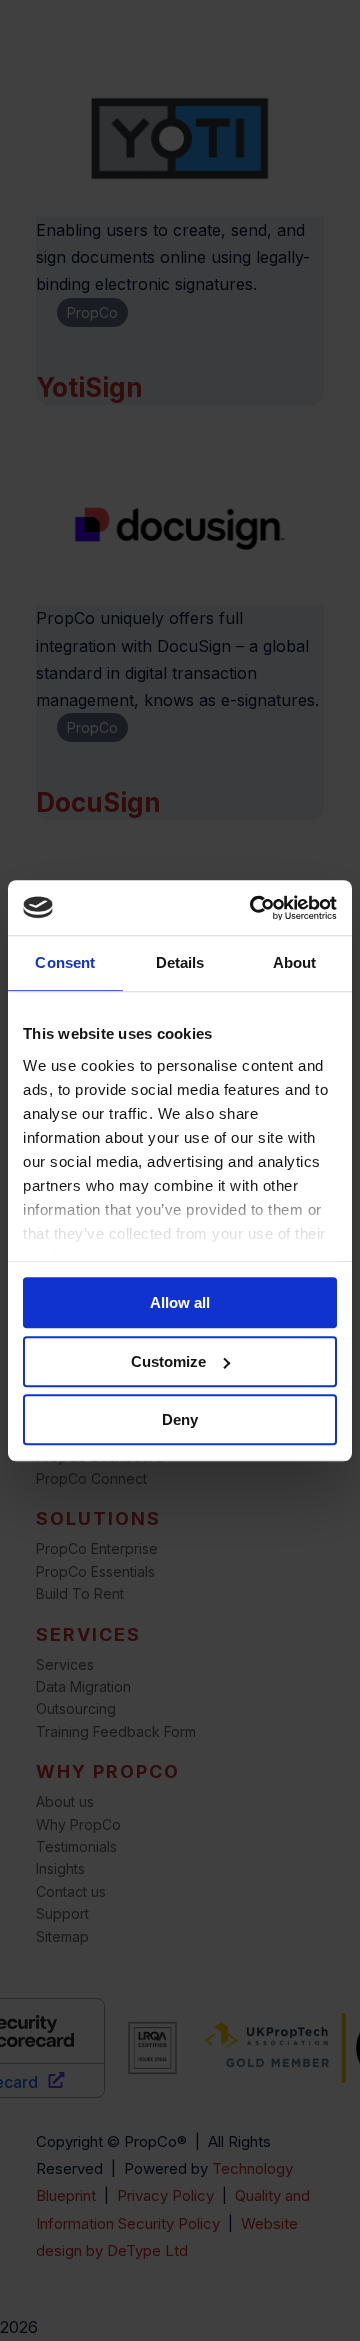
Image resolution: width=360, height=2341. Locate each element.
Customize (168, 1361)
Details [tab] (180, 962)
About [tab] (295, 962)
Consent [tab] (65, 962)
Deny (180, 1419)
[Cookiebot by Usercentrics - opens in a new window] (254, 908)
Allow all (180, 1302)
